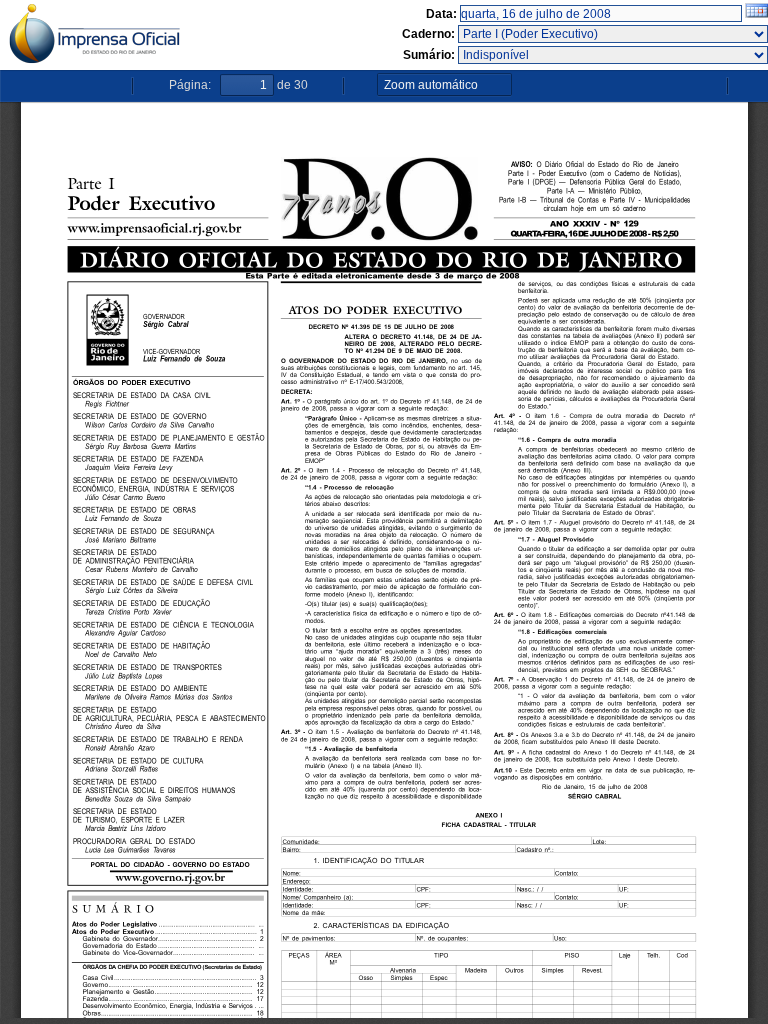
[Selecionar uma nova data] (756, 14)
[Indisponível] (613, 55)
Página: (190, 85)
